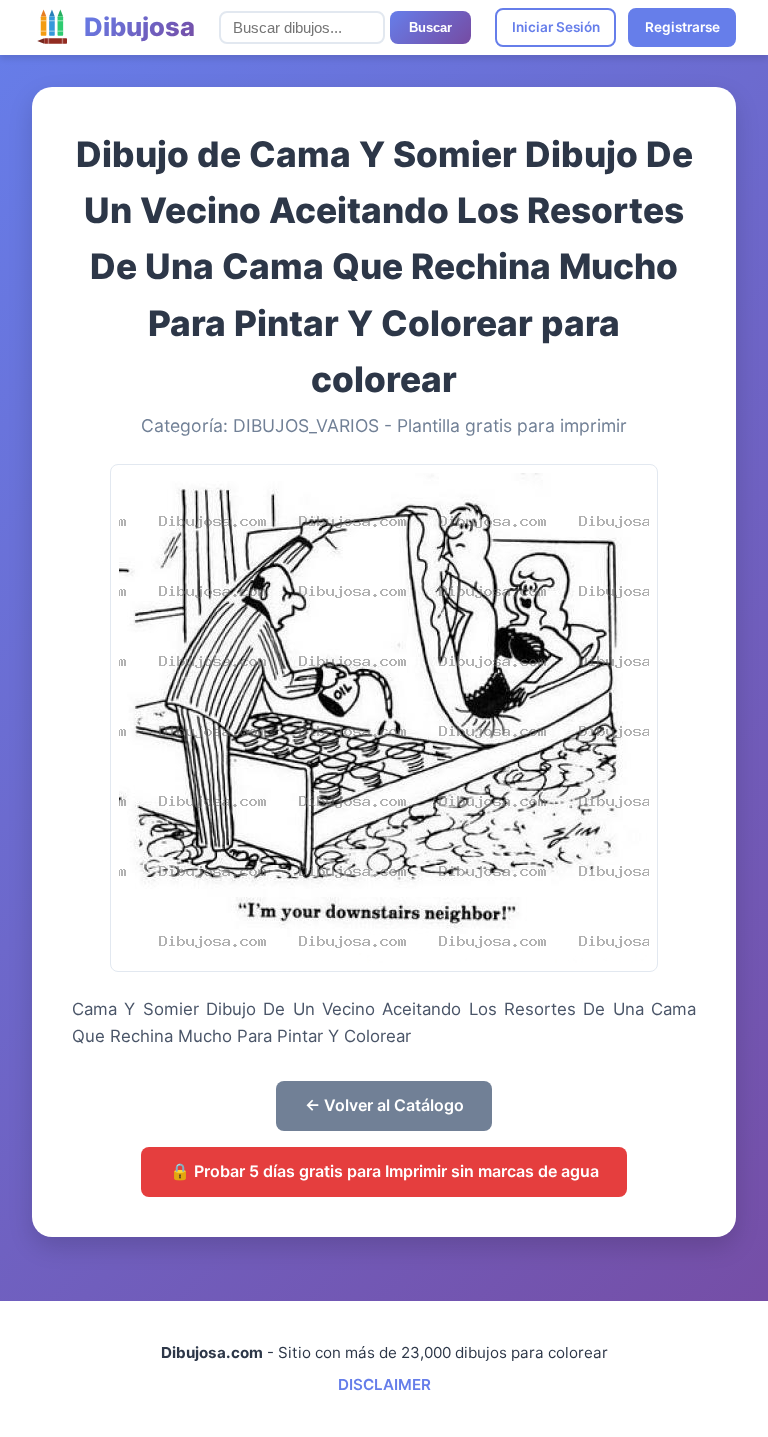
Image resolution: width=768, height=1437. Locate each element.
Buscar (430, 27)
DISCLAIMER (384, 1384)
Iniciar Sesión (556, 27)
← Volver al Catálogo (384, 1105)
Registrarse (682, 27)
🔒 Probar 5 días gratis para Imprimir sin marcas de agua (384, 1171)
